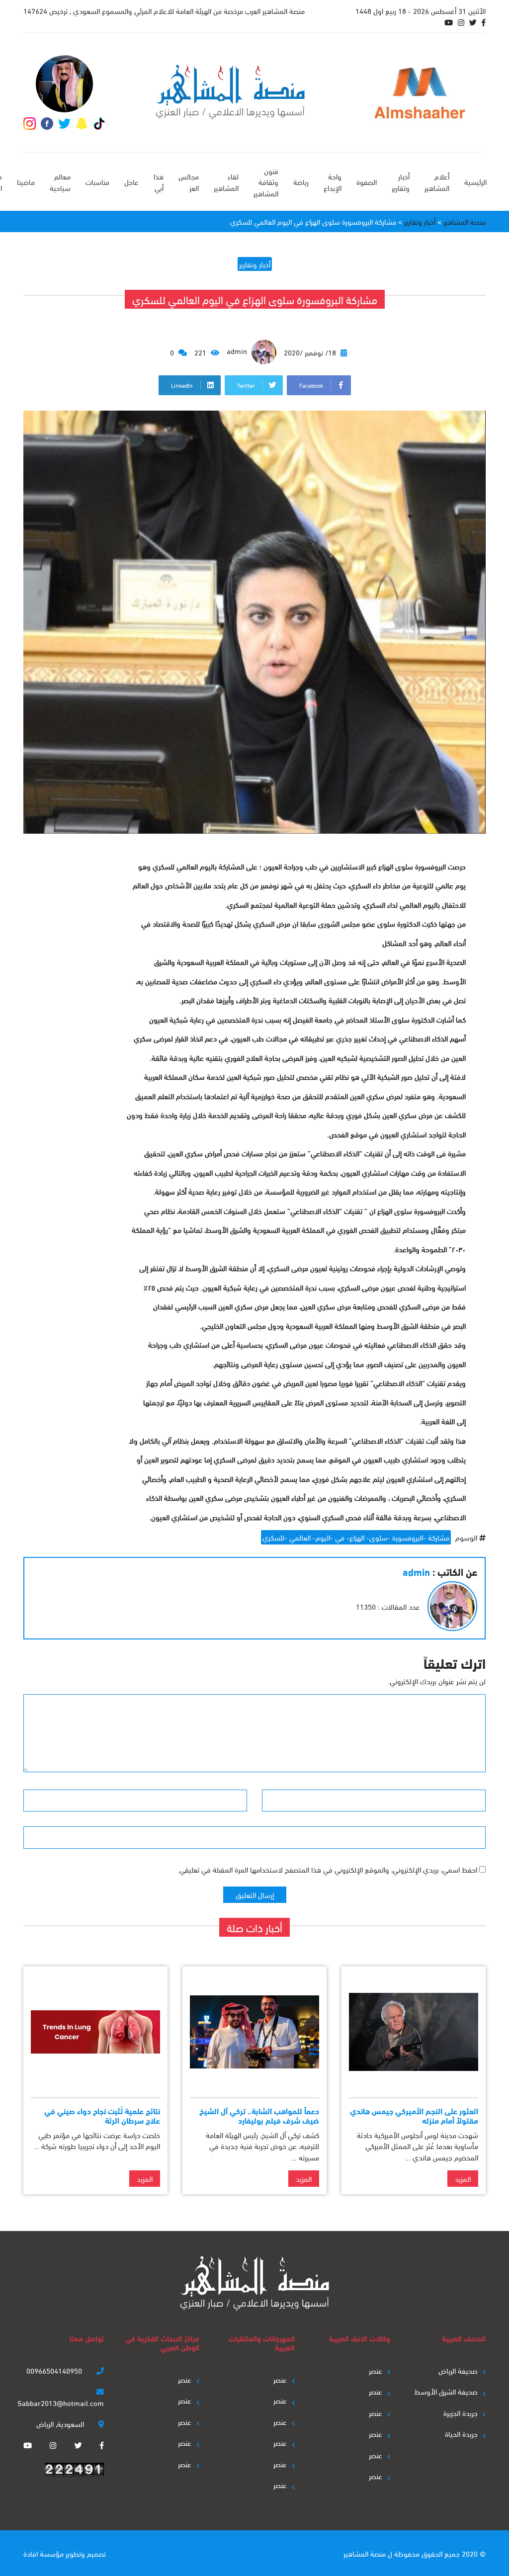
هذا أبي (159, 182)
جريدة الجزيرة (461, 2412)
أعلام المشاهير (437, 182)
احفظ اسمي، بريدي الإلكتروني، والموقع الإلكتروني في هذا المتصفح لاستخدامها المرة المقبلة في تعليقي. (327, 1869)
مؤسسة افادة (43, 2553)
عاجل (131, 181)
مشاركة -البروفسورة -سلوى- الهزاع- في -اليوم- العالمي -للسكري (356, 1537)
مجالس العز (189, 182)
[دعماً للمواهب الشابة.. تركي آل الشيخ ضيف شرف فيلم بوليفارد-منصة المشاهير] (254, 2032)
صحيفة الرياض (458, 2370)
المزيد (463, 2178)
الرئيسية (475, 181)
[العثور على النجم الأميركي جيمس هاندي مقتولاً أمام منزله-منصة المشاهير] (414, 2032)
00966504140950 (55, 2370)
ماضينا (26, 181)
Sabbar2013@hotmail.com (61, 2403)
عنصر (376, 2370)
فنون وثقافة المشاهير (266, 182)
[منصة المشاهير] (230, 92)
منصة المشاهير (365, 2553)
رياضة (301, 181)
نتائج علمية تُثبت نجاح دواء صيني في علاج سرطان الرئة (102, 2115)
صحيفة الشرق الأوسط (446, 2391)
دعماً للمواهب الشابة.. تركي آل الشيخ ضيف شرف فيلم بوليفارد (259, 2115)
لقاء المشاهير (226, 182)
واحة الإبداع (333, 182)
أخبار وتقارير (401, 182)
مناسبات (97, 181)
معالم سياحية (60, 182)
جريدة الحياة (461, 2433)
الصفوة (367, 181)
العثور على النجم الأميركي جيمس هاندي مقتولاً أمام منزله (414, 2115)
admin (238, 350)
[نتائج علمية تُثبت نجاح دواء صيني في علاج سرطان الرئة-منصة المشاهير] (95, 2032)
